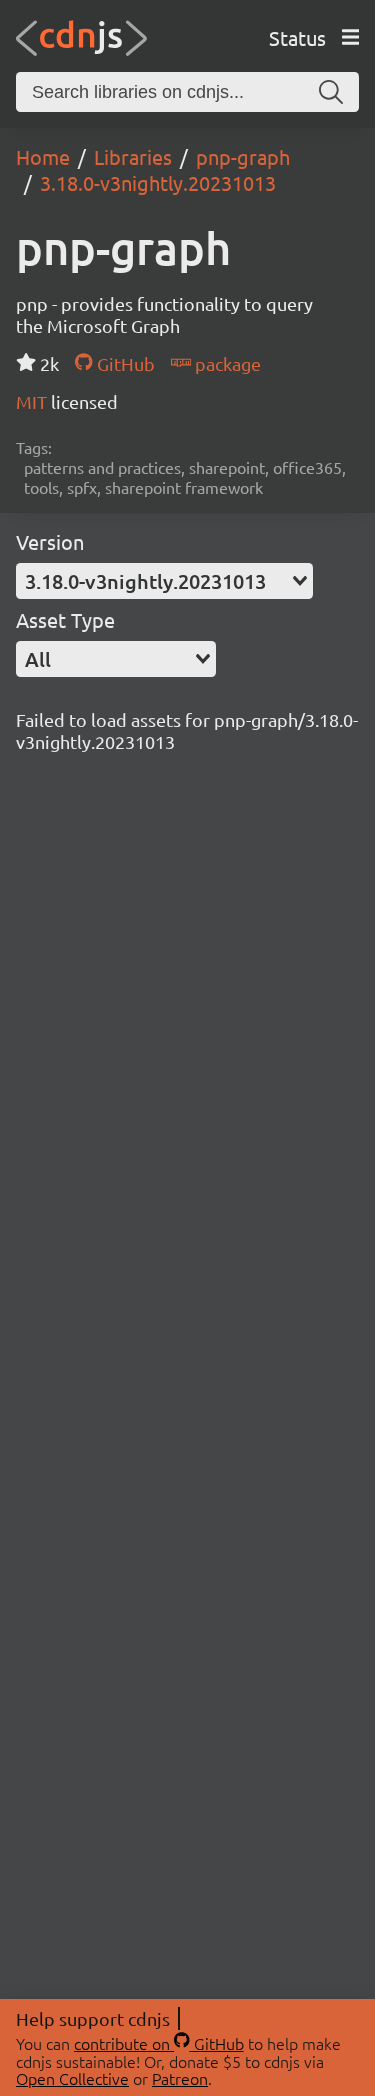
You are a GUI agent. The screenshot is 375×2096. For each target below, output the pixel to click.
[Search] (331, 92)
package (226, 363)
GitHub (123, 363)
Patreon (180, 2078)
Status (297, 37)
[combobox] (164, 581)
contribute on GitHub (159, 2043)
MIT (33, 401)
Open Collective (72, 2078)
